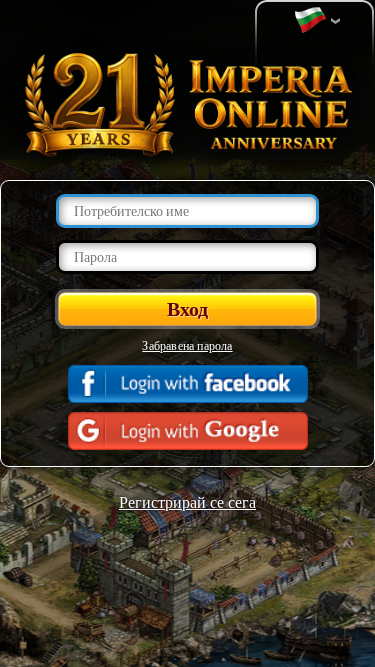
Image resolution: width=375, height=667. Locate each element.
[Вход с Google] (188, 431)
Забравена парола (187, 345)
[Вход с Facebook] (188, 384)
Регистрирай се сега (187, 501)
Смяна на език (315, 21)
